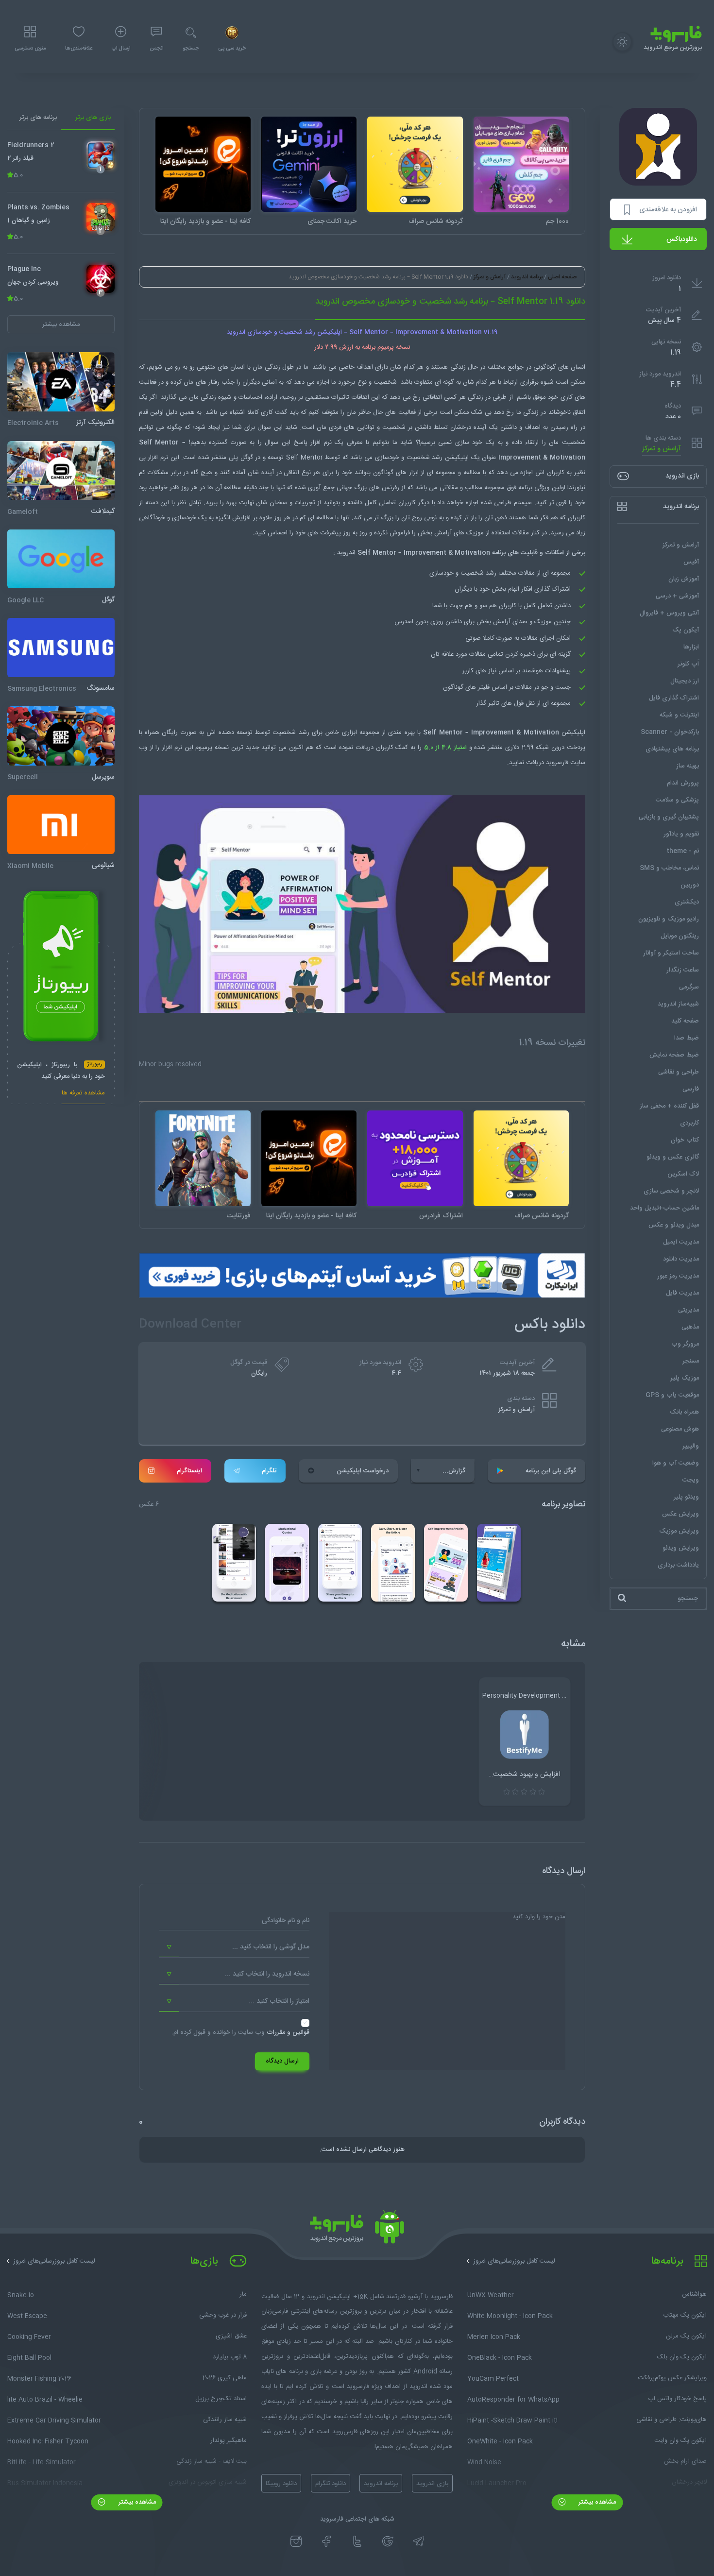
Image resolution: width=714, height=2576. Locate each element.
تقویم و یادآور (681, 834)
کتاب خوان (685, 1140)
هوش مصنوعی (680, 1429)
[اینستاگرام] (296, 2542)
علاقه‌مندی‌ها (79, 49)
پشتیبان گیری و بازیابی (669, 817)
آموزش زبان (684, 579)
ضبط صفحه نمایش (674, 1055)
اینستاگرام (189, 1471)
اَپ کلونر (688, 664)
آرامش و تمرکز (662, 449)
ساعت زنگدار (683, 970)
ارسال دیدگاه (282, 2061)
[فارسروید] (357, 2230)
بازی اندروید (432, 2484)
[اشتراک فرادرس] (415, 1158)
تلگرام (269, 1471)
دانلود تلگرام (331, 2484)
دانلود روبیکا (281, 2484)
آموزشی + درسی (677, 596)
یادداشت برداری (678, 1565)
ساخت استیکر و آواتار (671, 953)
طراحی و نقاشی (679, 1072)
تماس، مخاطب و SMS (669, 868)
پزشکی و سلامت (677, 800)
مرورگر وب (685, 1344)
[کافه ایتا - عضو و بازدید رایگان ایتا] (203, 164)
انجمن (156, 49)
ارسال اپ (121, 49)
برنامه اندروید (527, 277)
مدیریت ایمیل (681, 1242)
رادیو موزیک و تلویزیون (669, 919)
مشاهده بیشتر (596, 2502)
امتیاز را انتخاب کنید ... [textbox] (279, 2001)
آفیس (691, 562)
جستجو (191, 49)
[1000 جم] (521, 164)
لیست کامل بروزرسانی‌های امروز (514, 2261)
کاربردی (689, 1123)
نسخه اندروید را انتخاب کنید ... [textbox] (267, 1974)
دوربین (690, 885)
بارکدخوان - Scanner (670, 732)
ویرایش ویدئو (681, 1548)
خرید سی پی (232, 49)
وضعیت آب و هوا (676, 1463)
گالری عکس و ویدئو (673, 1157)
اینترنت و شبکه (679, 715)
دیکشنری (687, 902)
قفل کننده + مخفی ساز (669, 1106)
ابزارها (691, 647)
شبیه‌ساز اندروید (678, 1004)
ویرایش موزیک (679, 1531)
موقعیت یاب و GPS (672, 1395)
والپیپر (691, 1446)
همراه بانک (684, 1412)
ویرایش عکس (680, 1514)
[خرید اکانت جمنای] (309, 164)
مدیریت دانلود (681, 1259)
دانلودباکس (682, 239)
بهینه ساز (688, 766)
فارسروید (557, 763)
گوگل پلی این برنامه (551, 1471)
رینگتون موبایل (680, 936)
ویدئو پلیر (686, 1497)
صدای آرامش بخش (502, 622)
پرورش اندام (683, 783)
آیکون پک (686, 630)
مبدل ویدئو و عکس (674, 1225)
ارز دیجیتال (685, 681)
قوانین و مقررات (288, 2032)
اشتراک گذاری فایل (674, 698)
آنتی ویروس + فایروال (669, 613)
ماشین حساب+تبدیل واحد (664, 1208)
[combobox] (234, 1947)
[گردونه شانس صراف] (415, 164)
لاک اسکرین (683, 1174)
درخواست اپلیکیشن (363, 1471)
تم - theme (683, 851)
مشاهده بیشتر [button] (61, 324)
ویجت (691, 1480)
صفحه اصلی (562, 277)
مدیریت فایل (682, 1293)
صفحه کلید (685, 1021)
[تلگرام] (418, 2542)
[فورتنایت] (203, 1158)
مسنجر (691, 1361)
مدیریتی (688, 1310)
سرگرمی (689, 987)
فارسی (691, 1089)
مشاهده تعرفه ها (83, 1094)
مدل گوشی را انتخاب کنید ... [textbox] (271, 1947)
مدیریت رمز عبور (678, 1276)
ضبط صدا (687, 1038)
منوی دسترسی (30, 49)
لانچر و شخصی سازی (671, 1191)
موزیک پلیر (685, 1378)
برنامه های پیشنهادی (672, 749)
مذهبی (690, 1327)
